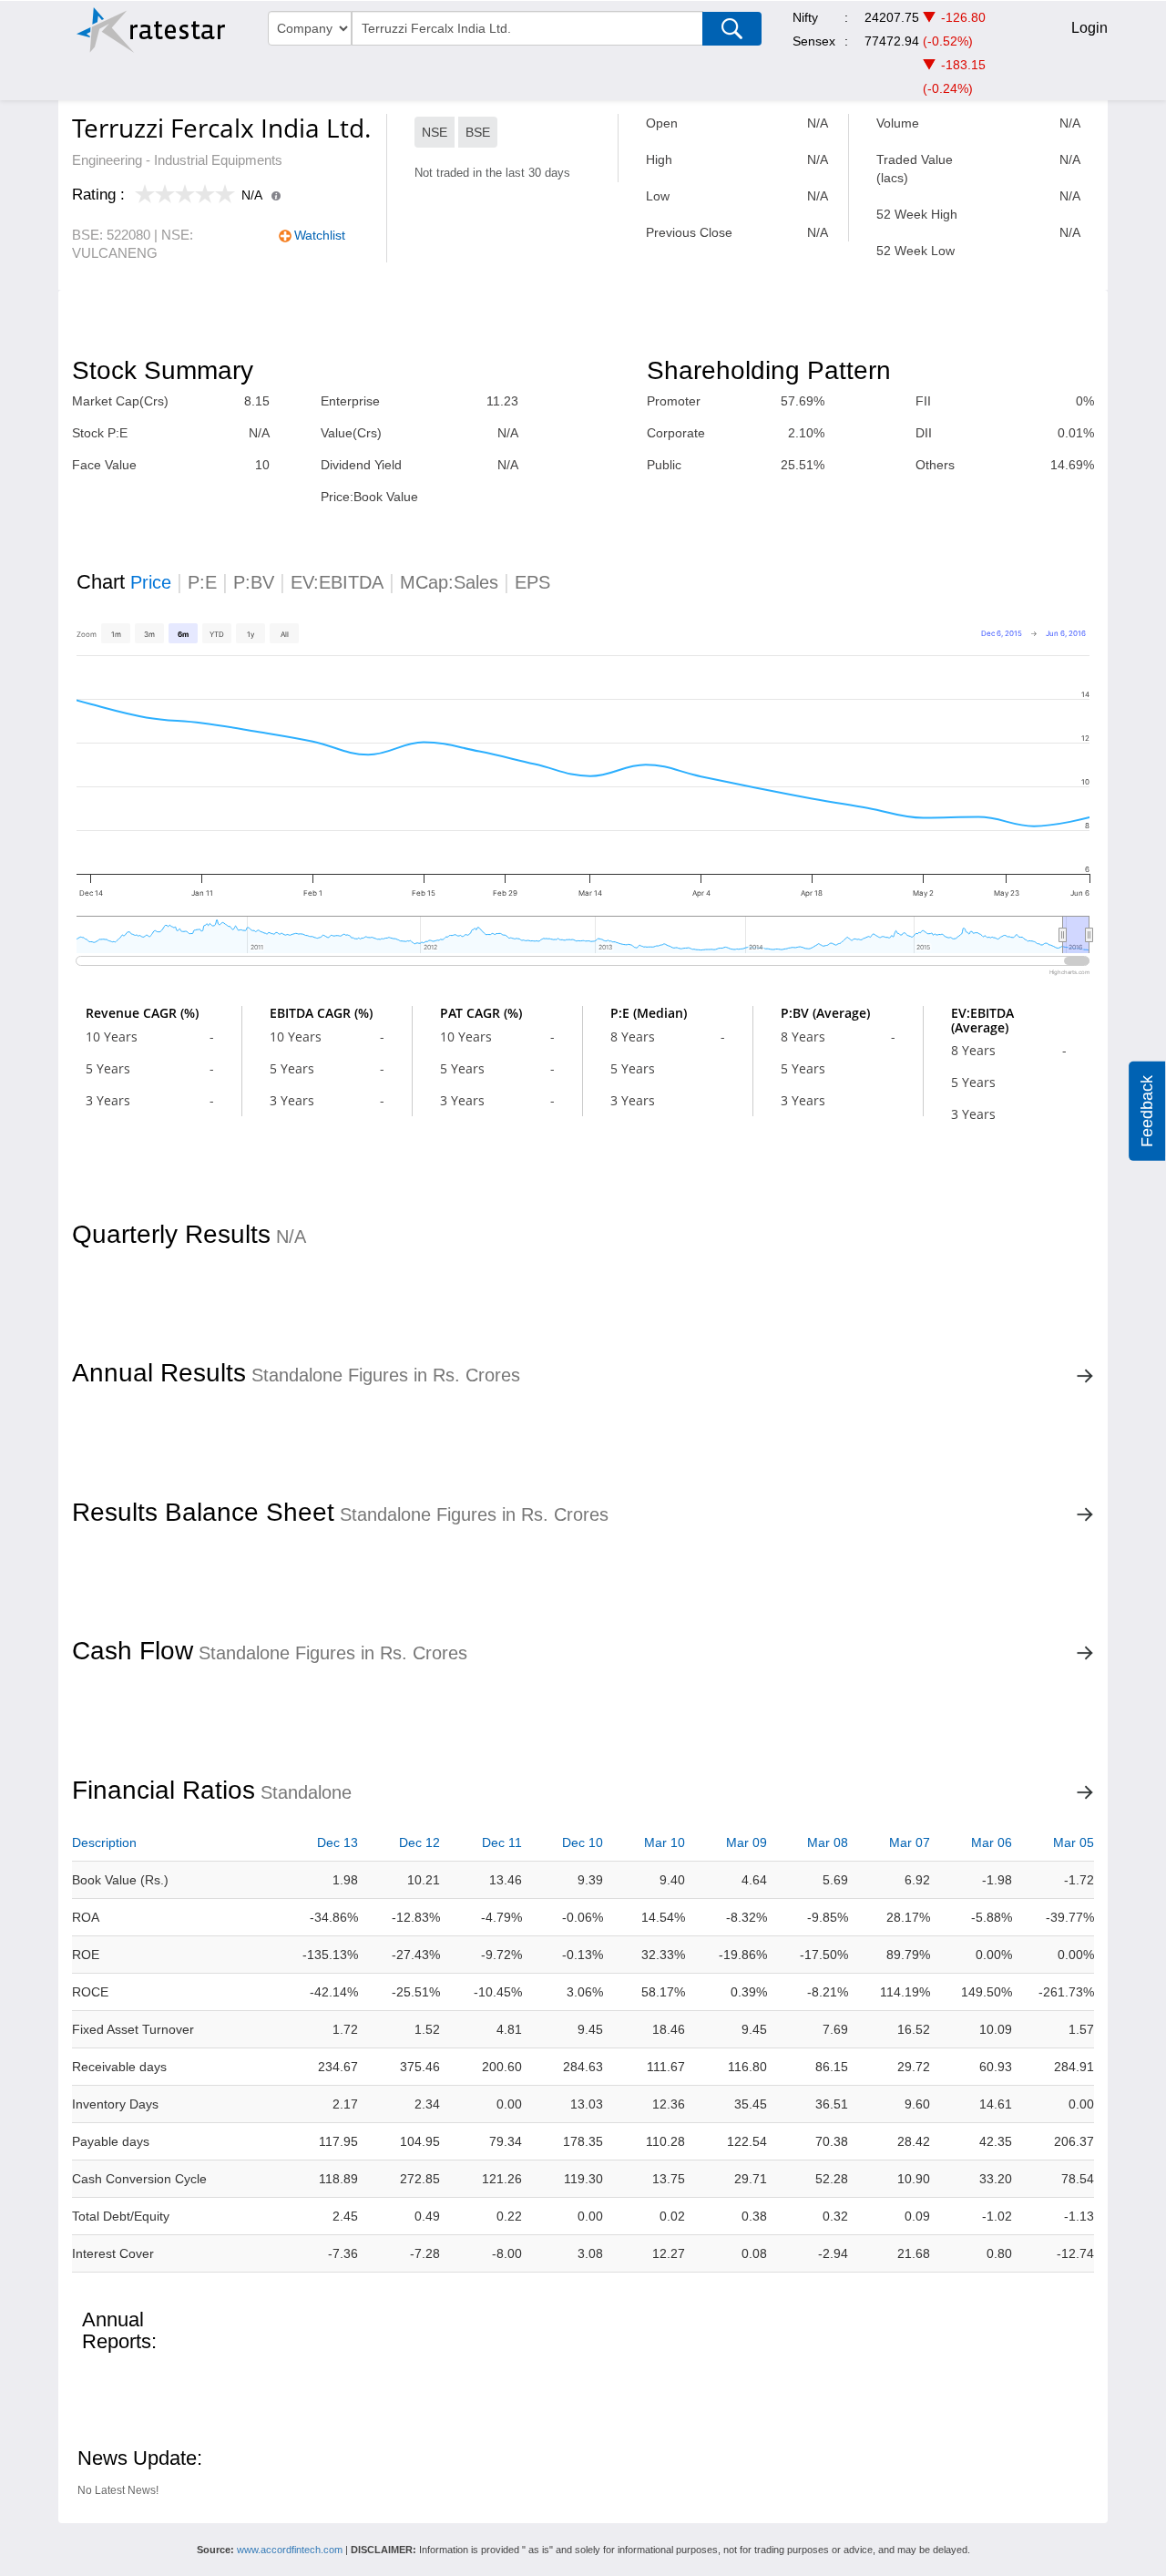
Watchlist (320, 235)
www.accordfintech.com (290, 2550)
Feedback (1147, 1111)
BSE (478, 132)
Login (1089, 28)
